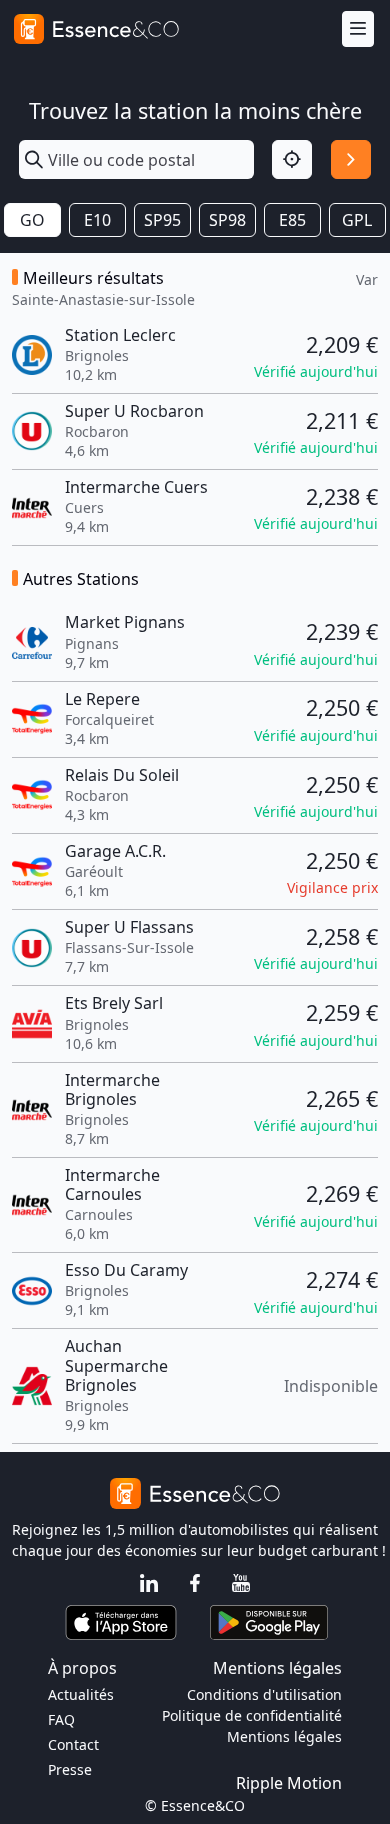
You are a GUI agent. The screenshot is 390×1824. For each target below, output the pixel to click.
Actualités (81, 1694)
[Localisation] (292, 160)
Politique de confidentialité (252, 1715)
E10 (97, 220)
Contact (73, 1744)
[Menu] (358, 29)
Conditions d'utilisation (264, 1694)
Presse (70, 1769)
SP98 (227, 220)
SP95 (162, 220)
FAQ (61, 1719)
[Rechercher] (351, 160)
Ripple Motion (289, 1783)
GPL (357, 220)
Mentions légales (284, 1736)
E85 (292, 220)
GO (32, 220)
